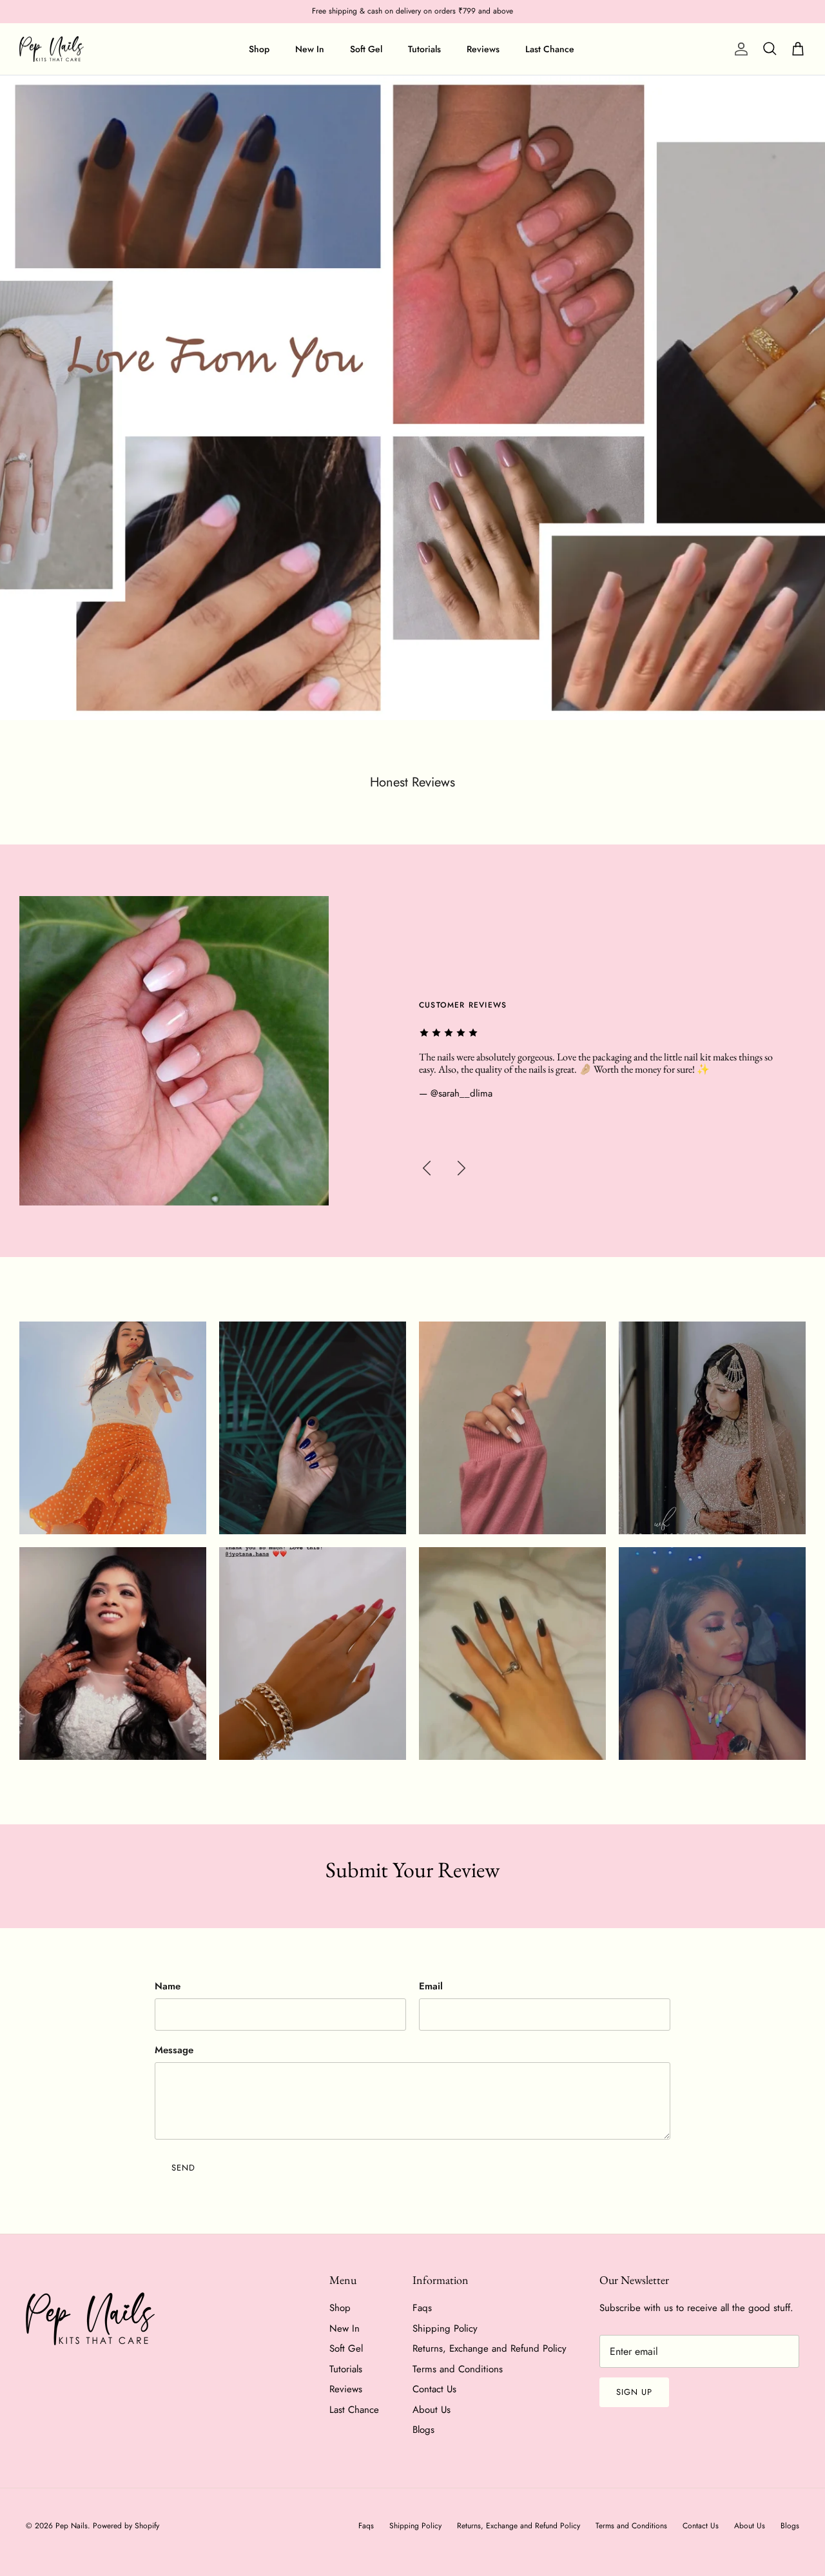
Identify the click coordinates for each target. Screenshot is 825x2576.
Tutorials (424, 49)
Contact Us (434, 2389)
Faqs (422, 2308)
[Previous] (427, 1168)
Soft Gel (366, 49)
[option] (412, 398)
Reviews (483, 49)
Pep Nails (72, 2526)
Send (183, 2168)
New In (310, 49)
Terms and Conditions (458, 2369)
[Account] (739, 49)
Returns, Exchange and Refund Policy (490, 2348)
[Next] (461, 1168)
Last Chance (550, 49)
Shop (259, 49)
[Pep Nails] (52, 49)
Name (168, 1986)
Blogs (423, 2430)
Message (174, 2050)
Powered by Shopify (126, 2526)
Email (431, 1986)
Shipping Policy (445, 2328)
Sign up (634, 2392)
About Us (432, 2410)
